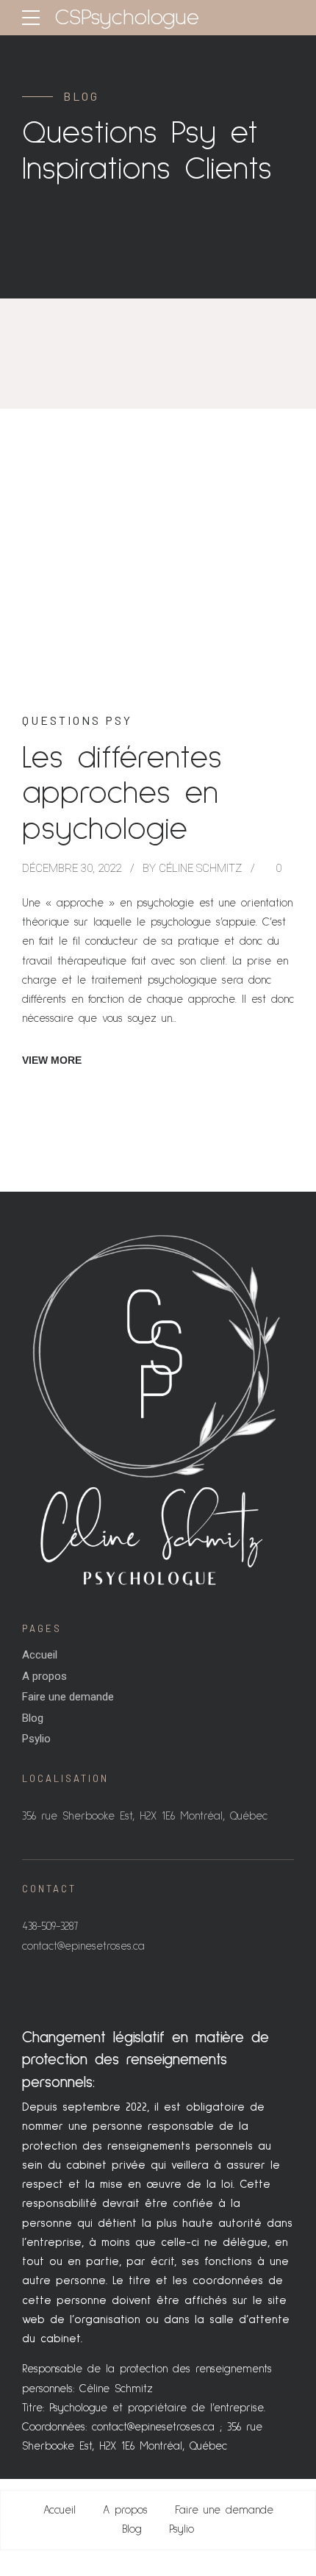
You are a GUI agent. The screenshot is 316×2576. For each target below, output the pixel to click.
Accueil (40, 1655)
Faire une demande (68, 1697)
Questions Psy (77, 720)
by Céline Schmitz (192, 868)
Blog (33, 1718)
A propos (44, 1676)
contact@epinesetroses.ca (153, 2427)
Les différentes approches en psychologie (122, 794)
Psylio (36, 1739)
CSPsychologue (127, 18)
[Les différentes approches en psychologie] (158, 594)
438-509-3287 (50, 1926)
